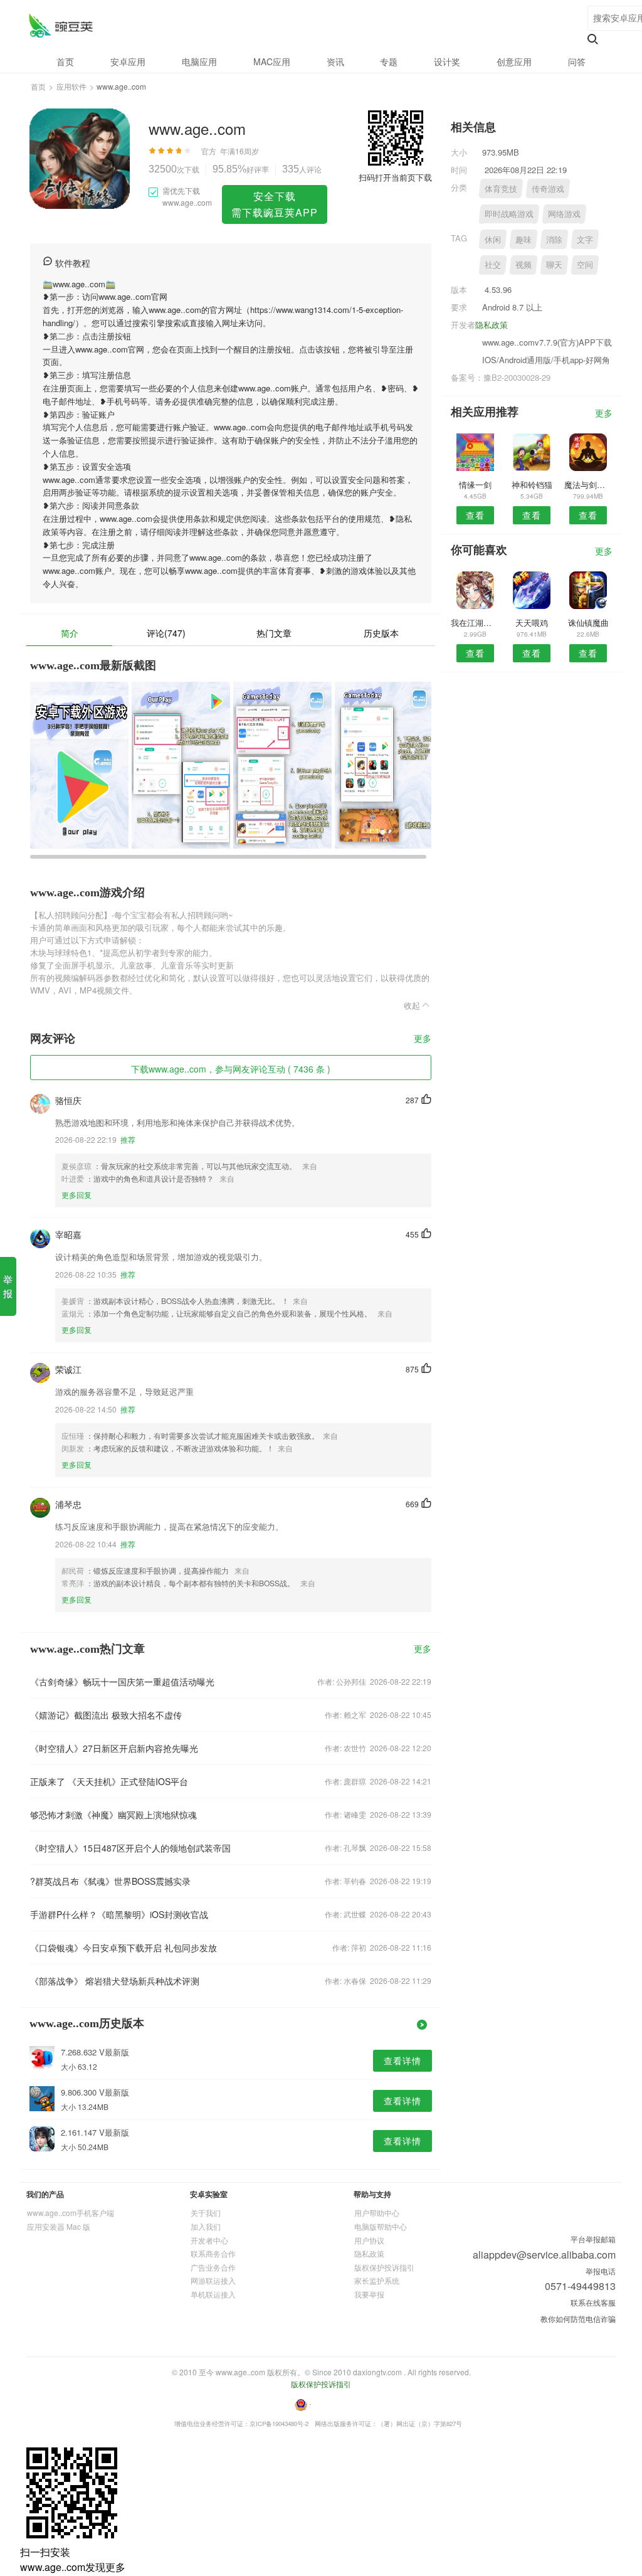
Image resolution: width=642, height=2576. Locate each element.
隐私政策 (492, 325)
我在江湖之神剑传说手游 (475, 623)
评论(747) (166, 633)
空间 (585, 264)
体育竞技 (501, 188)
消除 (554, 239)
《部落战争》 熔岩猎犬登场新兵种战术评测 (115, 1981)
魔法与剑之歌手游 (588, 485)
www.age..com (61, 25)
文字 (585, 239)
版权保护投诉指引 (384, 2267)
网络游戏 (564, 214)
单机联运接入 (213, 2294)
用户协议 (369, 2240)
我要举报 (369, 2294)
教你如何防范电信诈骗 (578, 2319)
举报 (8, 1286)
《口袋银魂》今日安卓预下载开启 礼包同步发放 (124, 1948)
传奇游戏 (548, 188)
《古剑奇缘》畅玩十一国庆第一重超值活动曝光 (122, 1682)
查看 (475, 515)
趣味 (524, 239)
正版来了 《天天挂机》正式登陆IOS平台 (109, 1781)
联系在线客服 (593, 2302)
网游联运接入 (213, 2280)
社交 (493, 264)
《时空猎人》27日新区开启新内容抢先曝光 (114, 1748)
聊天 (554, 264)
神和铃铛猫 (532, 485)
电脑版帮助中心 (381, 2226)
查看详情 (403, 2060)
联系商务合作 (213, 2253)
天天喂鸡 (532, 623)
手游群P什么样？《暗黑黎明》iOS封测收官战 (119, 1914)
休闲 (493, 239)
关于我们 (206, 2213)
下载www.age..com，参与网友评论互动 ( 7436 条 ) (231, 1069)
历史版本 (381, 633)
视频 (524, 264)
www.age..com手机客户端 (71, 2213)
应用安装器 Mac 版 (59, 2226)
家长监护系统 (377, 2280)
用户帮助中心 (377, 2213)
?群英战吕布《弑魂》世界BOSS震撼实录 (110, 1881)
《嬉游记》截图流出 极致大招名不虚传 (106, 1715)
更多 (423, 1039)
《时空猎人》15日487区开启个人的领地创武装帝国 (130, 1848)
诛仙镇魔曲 (588, 623)
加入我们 (206, 2226)
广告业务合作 (213, 2267)
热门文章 (274, 633)
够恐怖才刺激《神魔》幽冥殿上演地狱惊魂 (113, 1815)
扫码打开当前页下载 (395, 177)
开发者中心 (209, 2240)
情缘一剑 (475, 485)
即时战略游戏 (509, 214)
